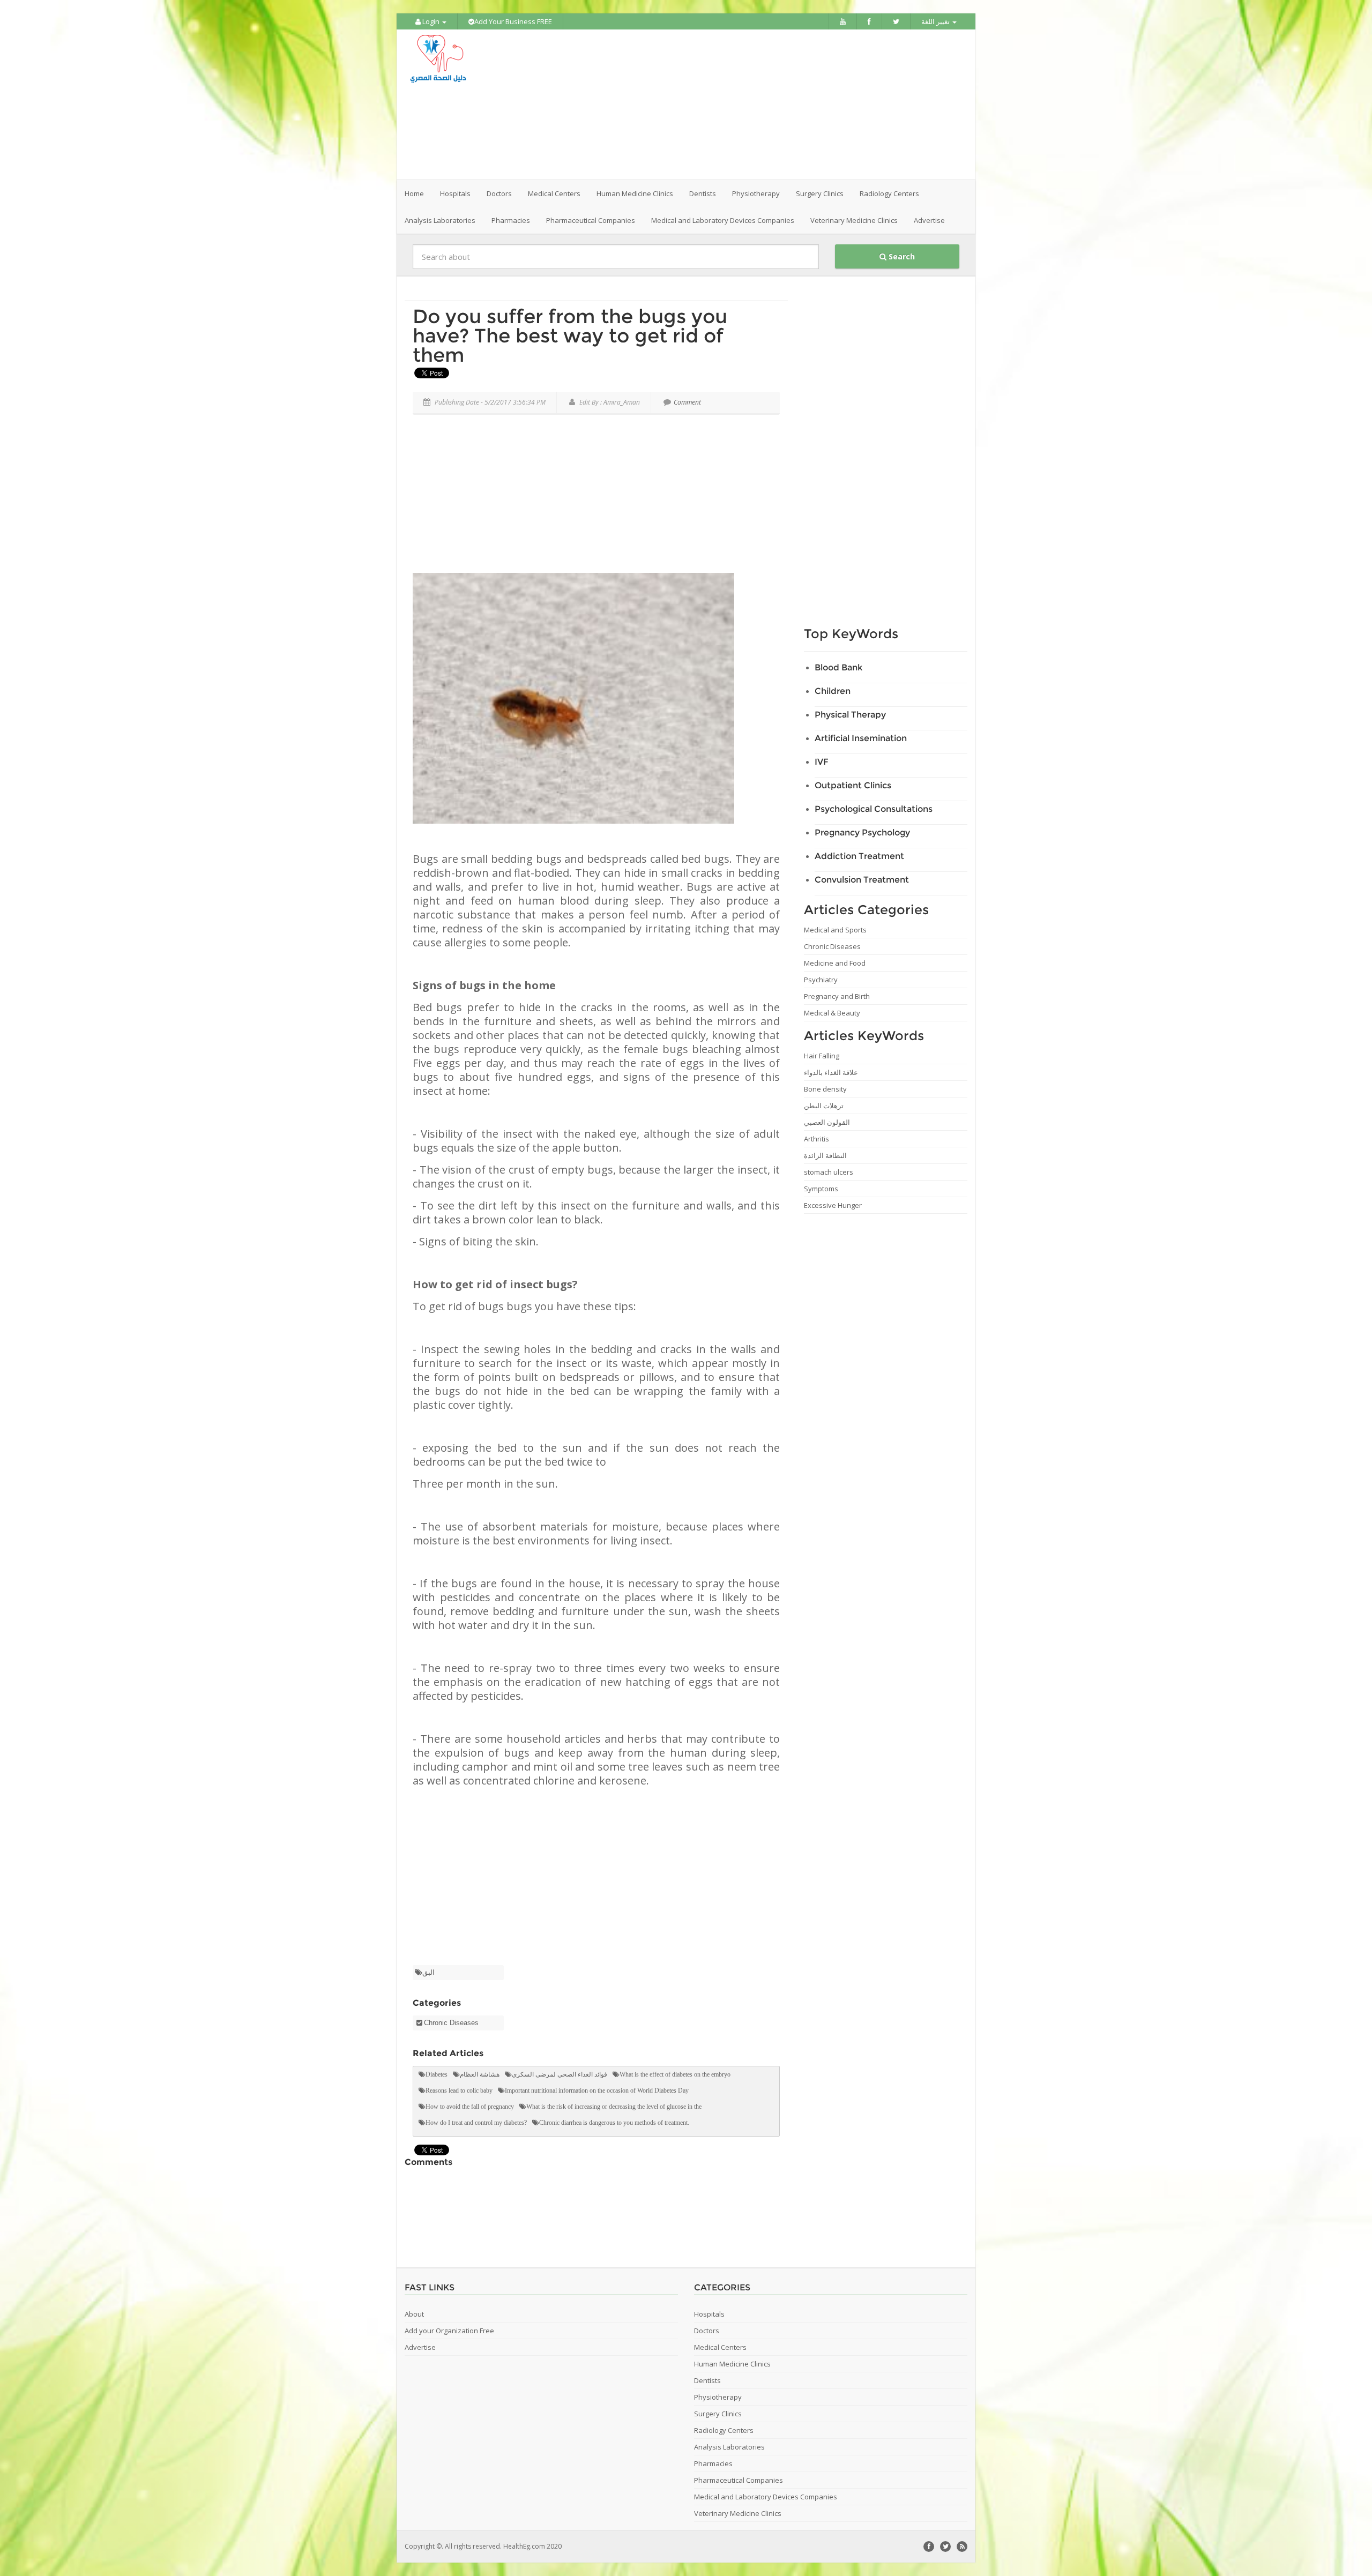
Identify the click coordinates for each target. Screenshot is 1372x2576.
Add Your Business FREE (513, 21)
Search (901, 256)
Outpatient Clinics (853, 785)
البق (428, 1972)
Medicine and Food (835, 963)
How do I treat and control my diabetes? (476, 2123)
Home (414, 193)
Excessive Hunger (833, 1205)
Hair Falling (822, 1056)
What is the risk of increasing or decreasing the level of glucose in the (614, 2107)
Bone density (825, 1089)
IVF (822, 762)
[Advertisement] (746, 104)
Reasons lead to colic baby (459, 2090)
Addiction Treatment (859, 856)
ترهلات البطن (824, 1106)
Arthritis (817, 1139)
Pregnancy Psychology (862, 832)
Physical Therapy (850, 715)
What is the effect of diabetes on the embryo (675, 2074)
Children (833, 691)
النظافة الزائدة (825, 1155)
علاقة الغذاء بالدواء (831, 1072)
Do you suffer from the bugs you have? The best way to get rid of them (570, 335)
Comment (687, 402)
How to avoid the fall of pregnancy (470, 2107)
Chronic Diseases (451, 2023)
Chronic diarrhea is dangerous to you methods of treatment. (614, 2123)
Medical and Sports (835, 930)
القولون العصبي (827, 1122)
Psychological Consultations (874, 809)
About (414, 2314)
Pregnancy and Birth (837, 996)
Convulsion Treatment (862, 880)
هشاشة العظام (480, 2074)
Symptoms (821, 1189)
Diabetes (437, 2074)
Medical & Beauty (832, 1013)
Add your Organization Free (449, 2331)
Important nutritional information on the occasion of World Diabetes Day (597, 2090)
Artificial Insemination (861, 738)
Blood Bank (838, 667)
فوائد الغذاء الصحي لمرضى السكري (560, 2074)
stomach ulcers (829, 1172)
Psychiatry (821, 980)
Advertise (929, 220)
